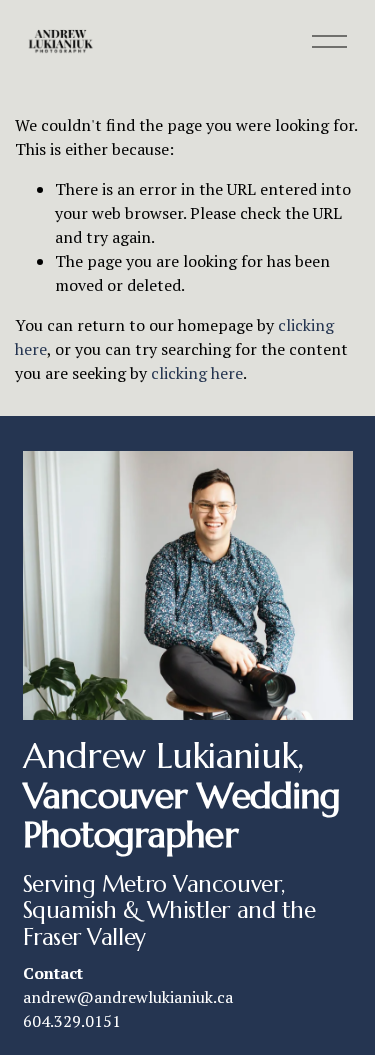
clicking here (197, 373)
